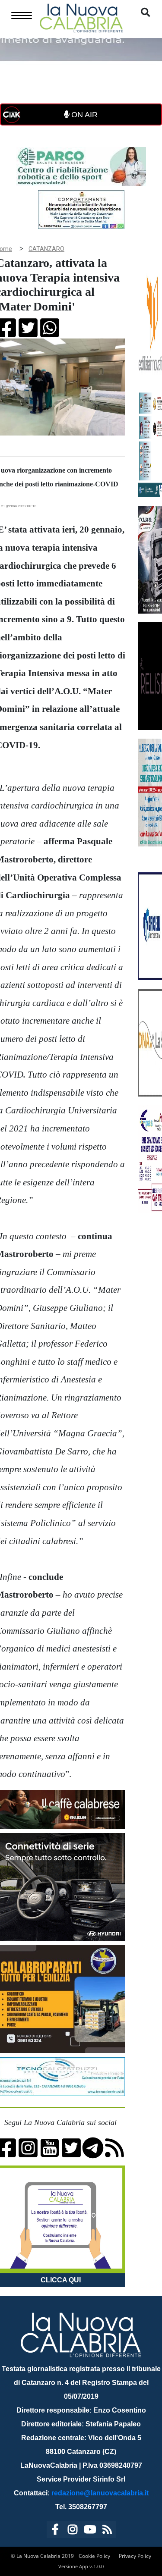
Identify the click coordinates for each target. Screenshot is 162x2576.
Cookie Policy (94, 2556)
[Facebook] (55, 2531)
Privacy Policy (135, 2556)
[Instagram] (73, 2531)
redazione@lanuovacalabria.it (100, 2493)
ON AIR (83, 115)
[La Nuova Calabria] (81, 17)
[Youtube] (90, 2531)
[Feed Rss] (107, 2531)
